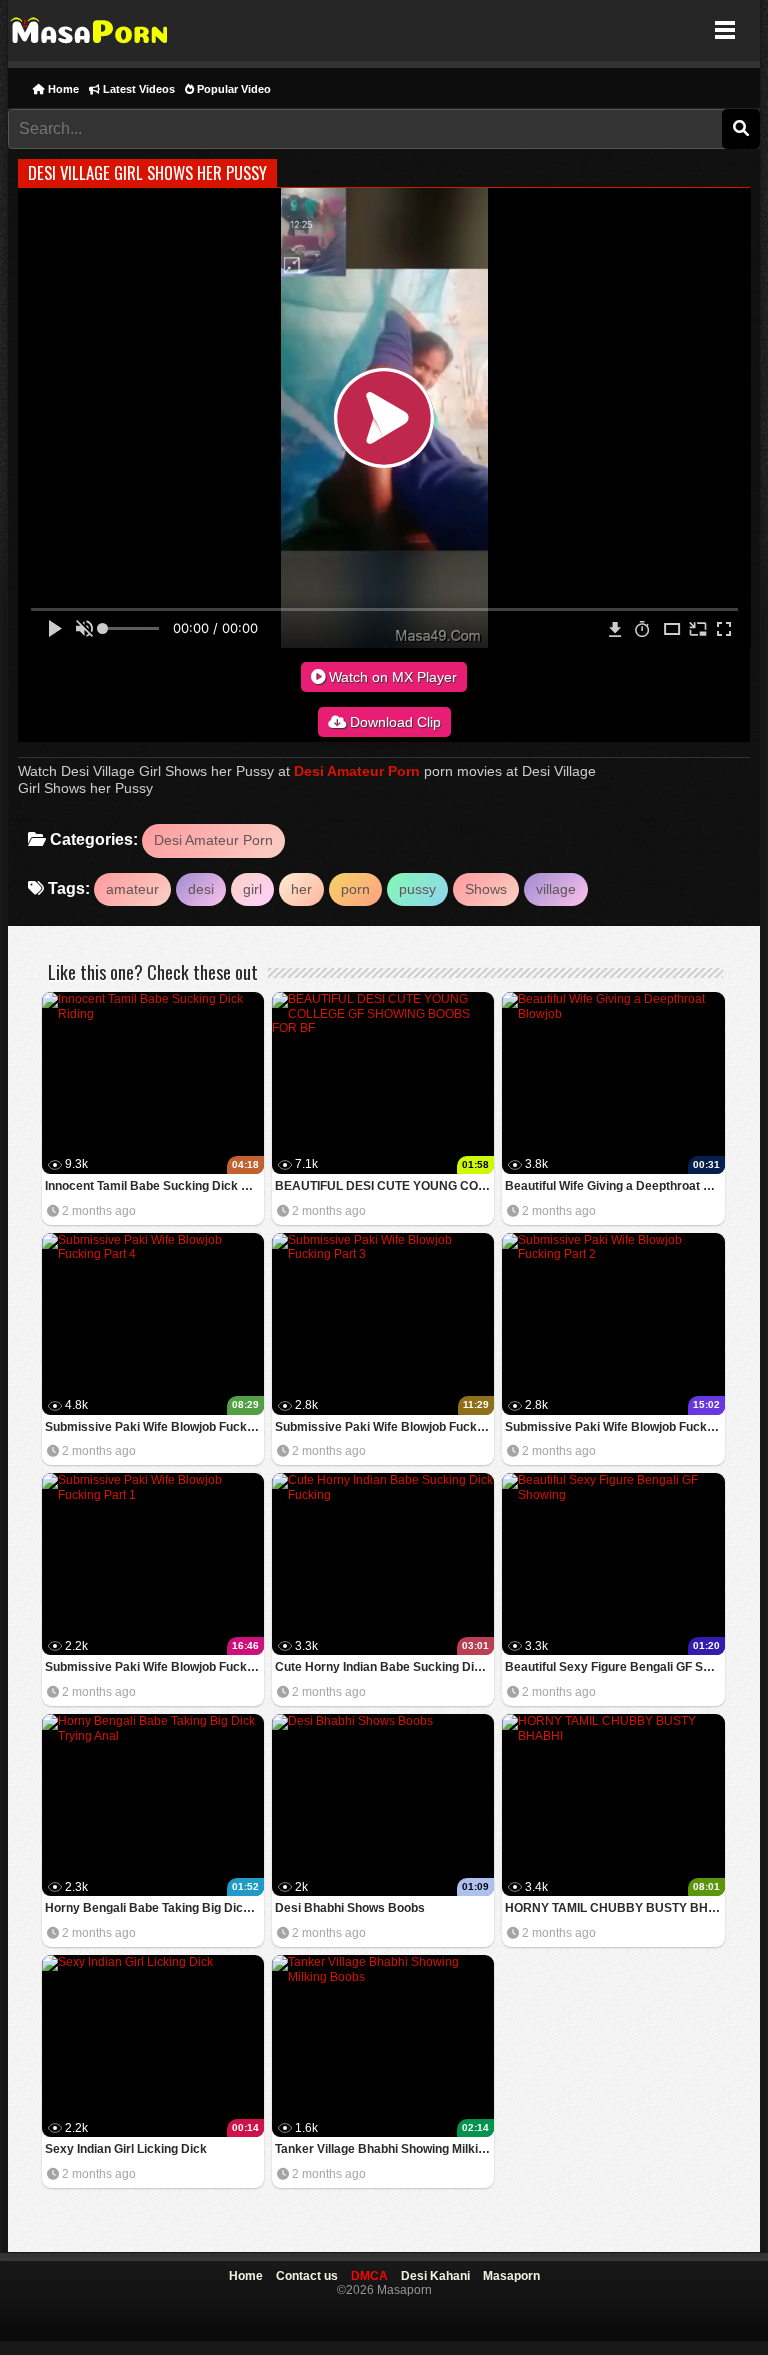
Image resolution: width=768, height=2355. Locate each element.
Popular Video (232, 89)
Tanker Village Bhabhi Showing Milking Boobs (384, 2149)
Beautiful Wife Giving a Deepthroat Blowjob (614, 1186)
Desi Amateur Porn (357, 771)
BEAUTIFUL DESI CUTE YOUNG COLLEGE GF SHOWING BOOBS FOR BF (384, 1186)
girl (252, 889)
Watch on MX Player (391, 677)
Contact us (307, 2276)
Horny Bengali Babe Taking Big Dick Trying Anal (154, 1908)
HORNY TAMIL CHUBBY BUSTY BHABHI (614, 1908)
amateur (132, 889)
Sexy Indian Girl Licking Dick (126, 2149)
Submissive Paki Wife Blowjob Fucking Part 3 (384, 1427)
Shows (486, 889)
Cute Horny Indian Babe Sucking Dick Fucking (384, 1667)
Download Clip (393, 722)
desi (201, 889)
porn (355, 889)
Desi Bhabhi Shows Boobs (350, 1908)
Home (62, 89)
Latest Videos (137, 89)
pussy (417, 889)
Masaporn (90, 30)
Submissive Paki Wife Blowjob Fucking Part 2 (614, 1427)
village (556, 889)
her (301, 889)
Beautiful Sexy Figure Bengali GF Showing (614, 1667)
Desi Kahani (435, 2276)
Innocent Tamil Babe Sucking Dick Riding (154, 1186)
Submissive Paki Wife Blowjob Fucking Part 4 (154, 1427)
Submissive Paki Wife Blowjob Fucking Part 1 (154, 1667)
